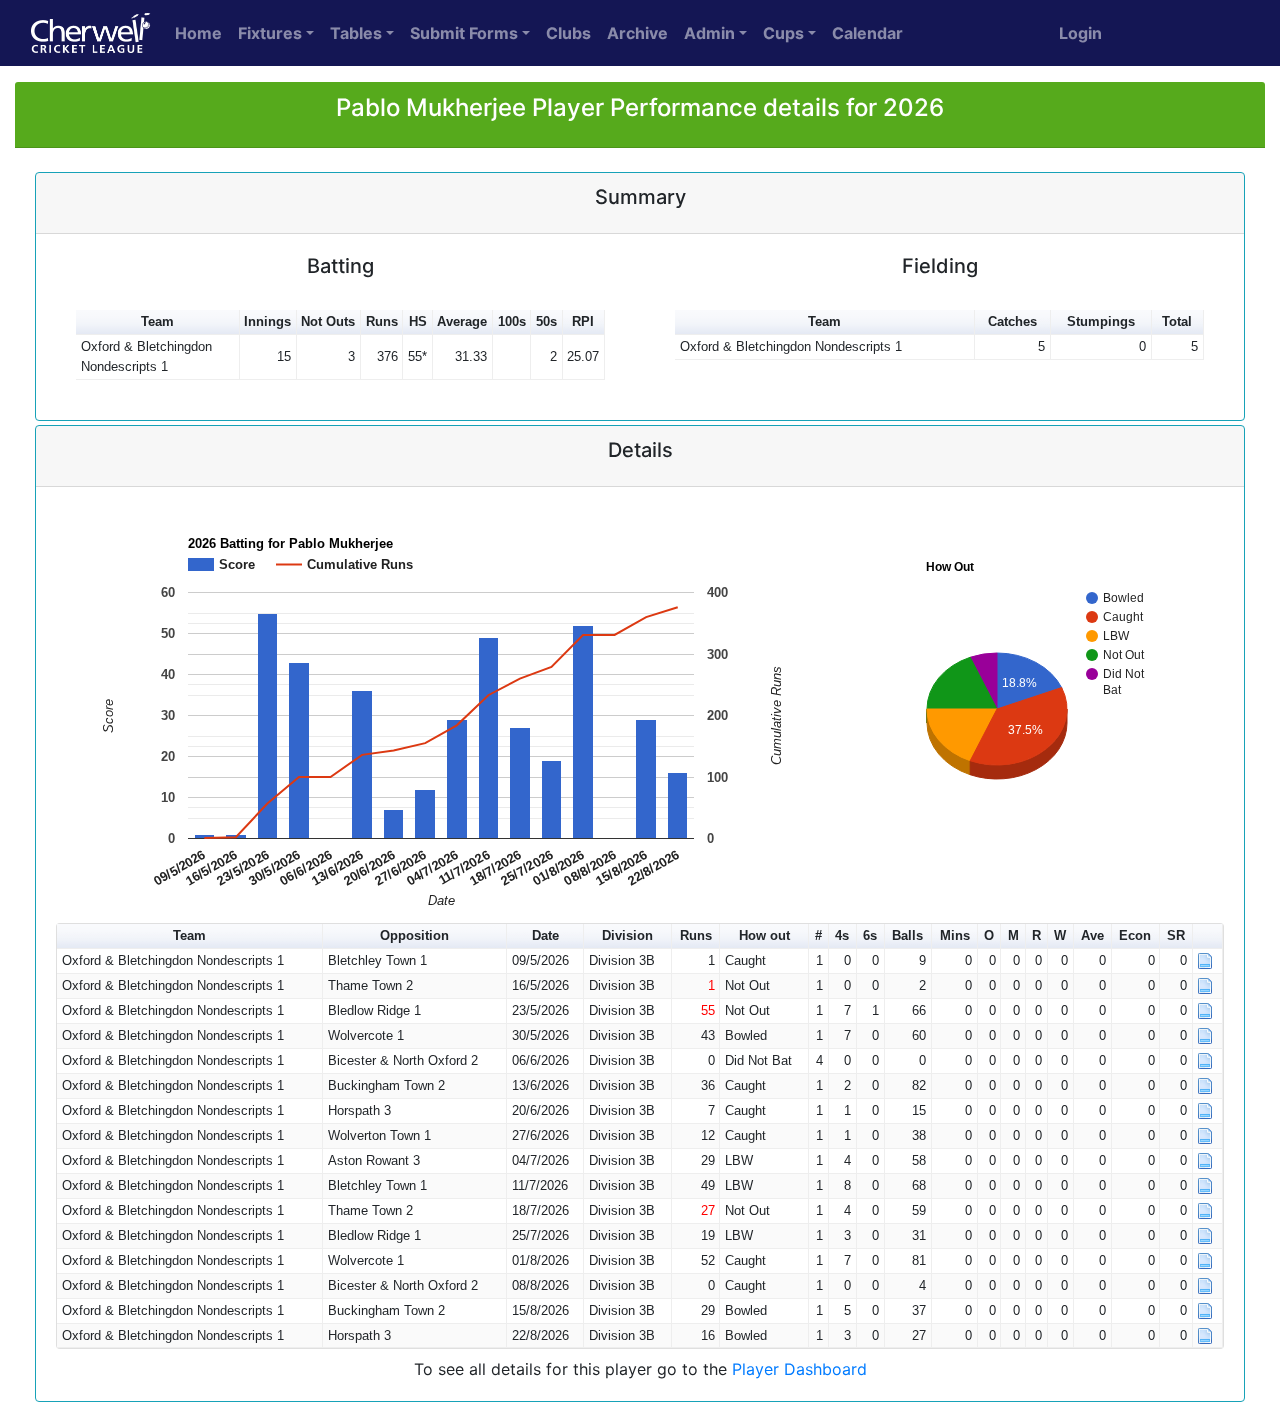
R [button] (1036, 935)
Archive (637, 33)
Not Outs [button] (328, 321)
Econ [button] (1135, 935)
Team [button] (157, 321)
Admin (709, 33)
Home (198, 33)
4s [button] (842, 935)
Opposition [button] (414, 935)
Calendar (867, 33)
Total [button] (1177, 321)
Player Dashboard (799, 1369)
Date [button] (545, 935)
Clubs (568, 33)
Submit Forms (464, 33)
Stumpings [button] (1101, 321)
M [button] (1013, 935)
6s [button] (870, 935)
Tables (356, 33)
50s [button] (546, 321)
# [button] (818, 935)
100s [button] (512, 321)
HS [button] (418, 321)
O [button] (989, 935)
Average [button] (462, 321)
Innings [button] (267, 321)
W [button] (1060, 935)
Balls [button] (907, 935)
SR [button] (1176, 935)
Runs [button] (382, 321)
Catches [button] (1012, 321)
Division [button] (627, 935)
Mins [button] (955, 935)
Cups (783, 33)
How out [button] (764, 935)
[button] (1208, 936)
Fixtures (270, 33)
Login (1080, 33)
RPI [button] (583, 321)
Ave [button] (1092, 935)
